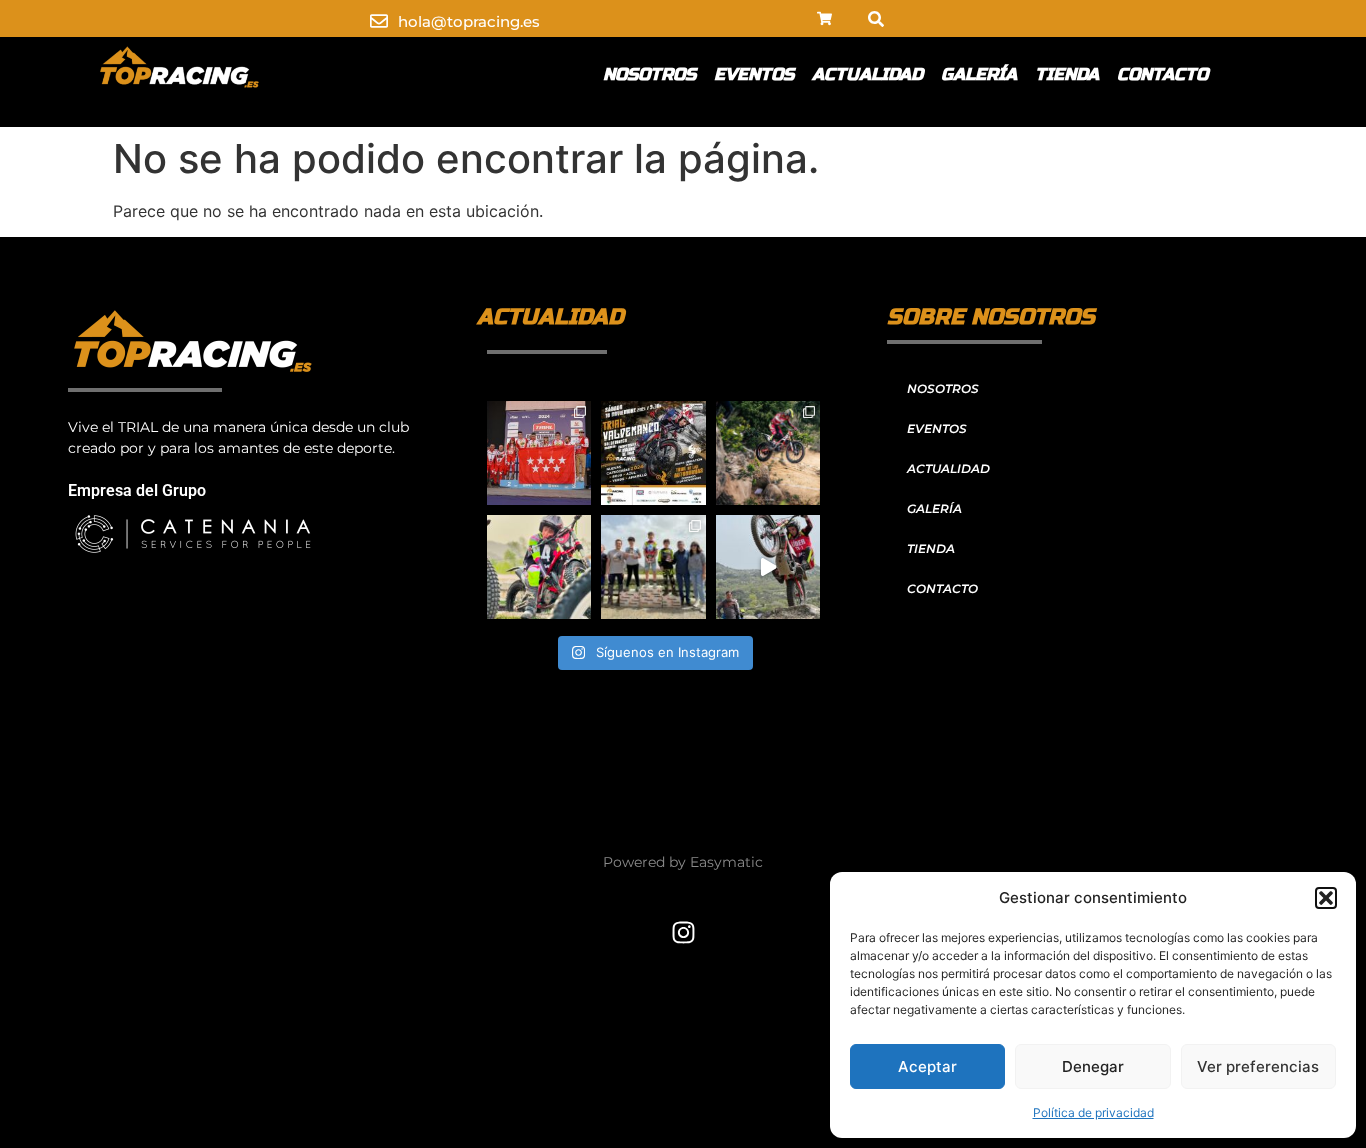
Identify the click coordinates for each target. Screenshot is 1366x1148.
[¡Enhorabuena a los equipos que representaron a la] (539, 453)
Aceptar (927, 1066)
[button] (1326, 898)
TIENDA (1067, 74)
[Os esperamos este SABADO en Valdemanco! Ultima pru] (653, 453)
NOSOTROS (649, 74)
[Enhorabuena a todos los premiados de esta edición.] (653, 567)
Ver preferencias (1258, 1066)
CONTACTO (1162, 74)
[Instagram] (683, 932)
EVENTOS (754, 74)
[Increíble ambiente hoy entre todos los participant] (768, 567)
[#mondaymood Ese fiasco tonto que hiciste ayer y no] (539, 567)
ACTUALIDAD (867, 74)
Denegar (1093, 1066)
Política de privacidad (1093, 1112)
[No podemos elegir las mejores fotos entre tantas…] (768, 453)
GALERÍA (979, 74)
